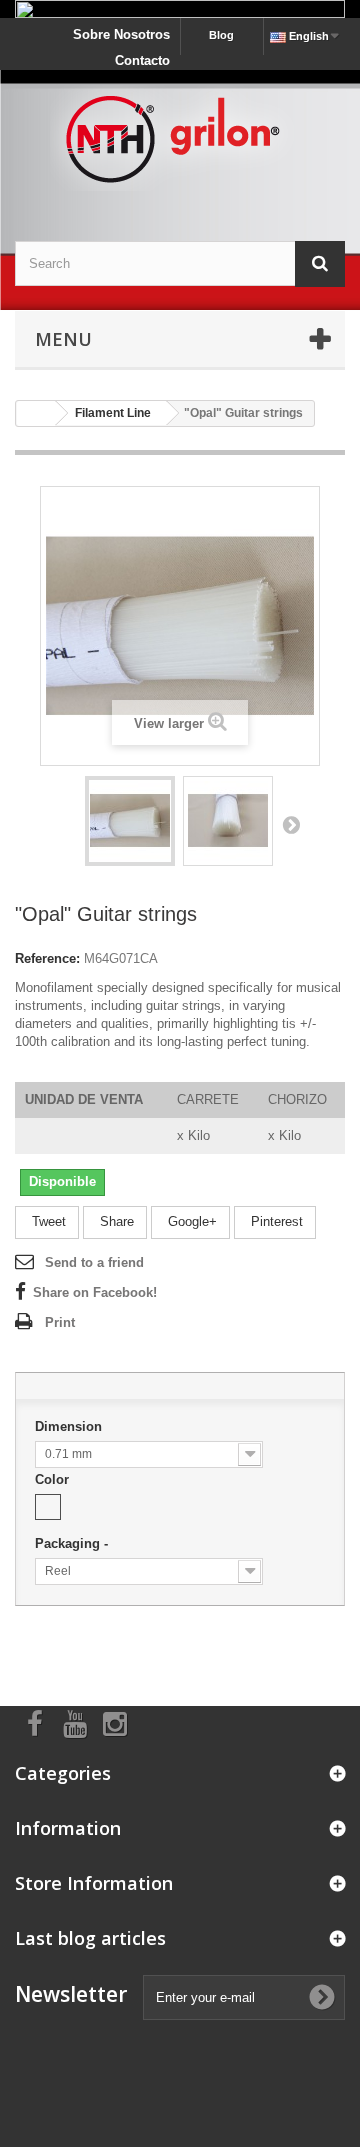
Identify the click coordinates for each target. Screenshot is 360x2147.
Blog (221, 35)
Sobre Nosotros (121, 34)
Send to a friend (94, 1262)
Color (54, 1479)
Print (60, 1322)
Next (291, 824)
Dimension (70, 1426)
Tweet (47, 1221)
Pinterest (275, 1221)
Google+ (190, 1221)
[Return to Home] (36, 413)
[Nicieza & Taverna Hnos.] (180, 138)
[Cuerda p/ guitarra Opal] (130, 821)
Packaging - (73, 1543)
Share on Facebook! (95, 1292)
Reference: (47, 958)
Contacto (142, 60)
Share (115, 1221)
